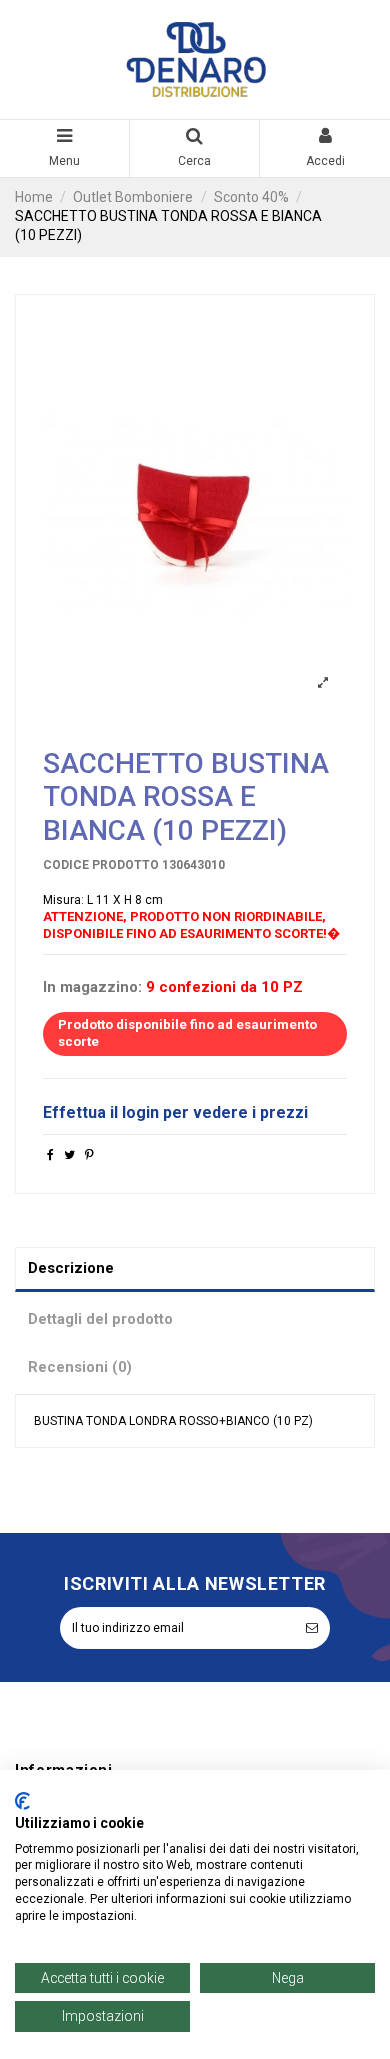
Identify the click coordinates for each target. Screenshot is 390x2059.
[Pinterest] (89, 1155)
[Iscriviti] (312, 1628)
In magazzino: (92, 987)
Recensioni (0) (80, 1367)
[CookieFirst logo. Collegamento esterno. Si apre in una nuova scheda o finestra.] (22, 1801)
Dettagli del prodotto (100, 1319)
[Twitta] (69, 1155)
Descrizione (71, 1268)
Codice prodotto (101, 865)
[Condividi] (50, 1155)
